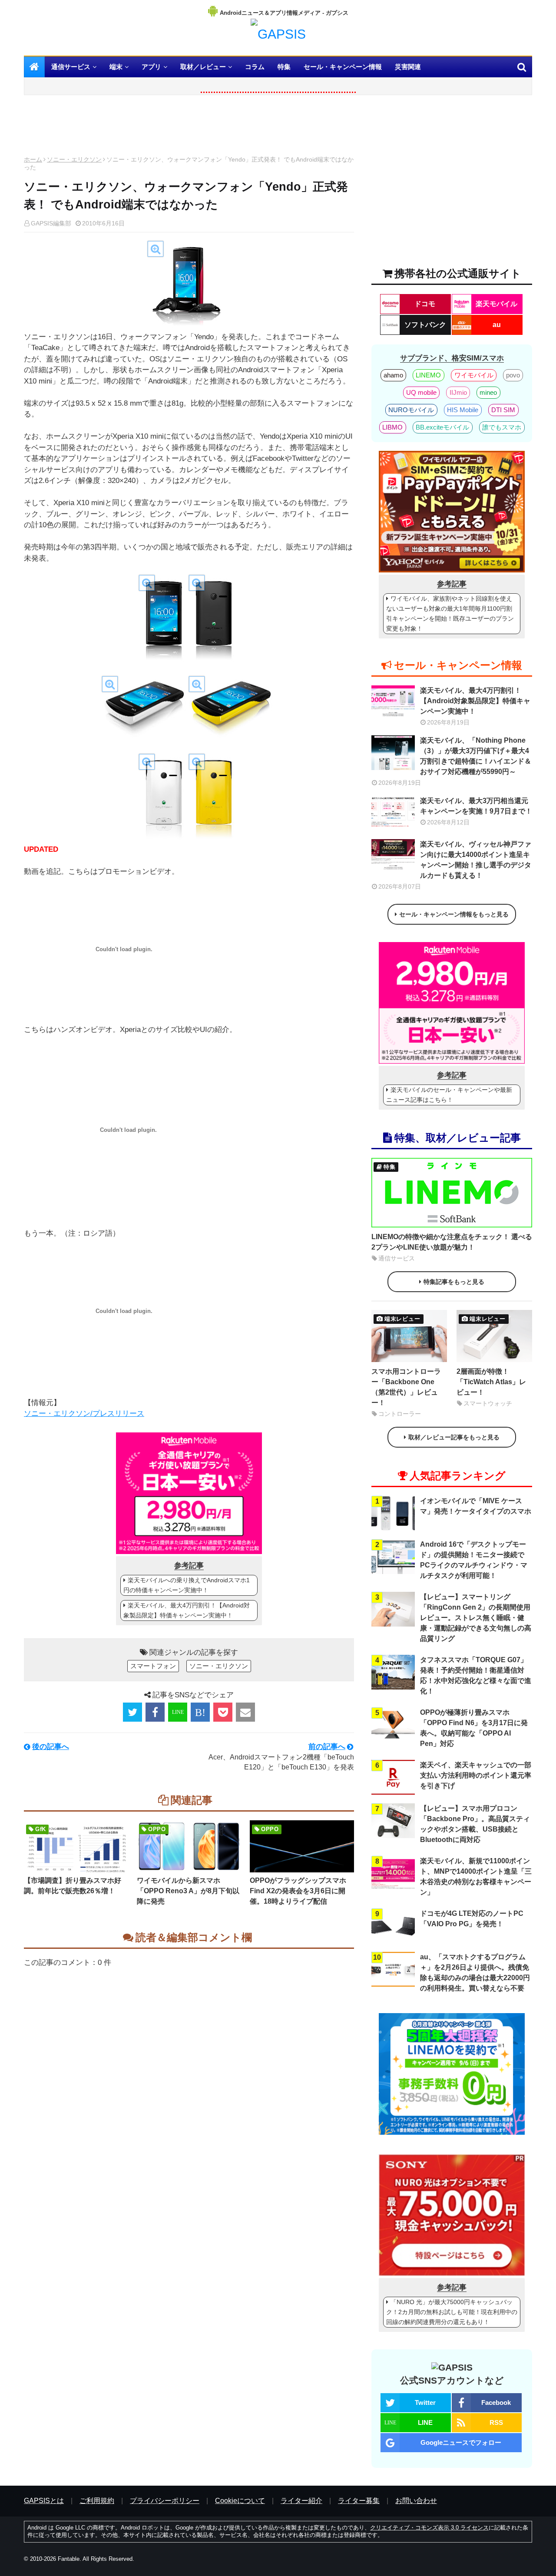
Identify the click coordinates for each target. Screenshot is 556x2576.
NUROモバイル (411, 410)
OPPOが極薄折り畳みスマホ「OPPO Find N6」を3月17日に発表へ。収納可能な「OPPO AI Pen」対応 (474, 1728)
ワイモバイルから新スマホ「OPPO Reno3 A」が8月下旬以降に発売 (188, 1891)
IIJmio (458, 392)
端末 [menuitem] (116, 67)
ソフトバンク (425, 325)
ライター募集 (359, 2501)
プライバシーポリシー (165, 2501)
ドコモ (425, 304)
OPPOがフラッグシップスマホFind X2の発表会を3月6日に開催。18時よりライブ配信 (298, 1891)
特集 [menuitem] (284, 67)
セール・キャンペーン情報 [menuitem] (343, 67)
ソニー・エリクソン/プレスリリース (84, 1414)
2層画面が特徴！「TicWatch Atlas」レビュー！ (491, 1382)
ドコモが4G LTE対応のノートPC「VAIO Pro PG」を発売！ (472, 1919)
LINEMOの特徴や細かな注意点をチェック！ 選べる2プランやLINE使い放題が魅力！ (452, 1242)
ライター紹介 (301, 2501)
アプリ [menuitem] (151, 67)
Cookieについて (240, 2501)
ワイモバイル (474, 375)
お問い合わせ (416, 2501)
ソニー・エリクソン (74, 159)
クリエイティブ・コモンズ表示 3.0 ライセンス (429, 2528)
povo (513, 375)
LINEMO (428, 375)
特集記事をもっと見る (454, 1282)
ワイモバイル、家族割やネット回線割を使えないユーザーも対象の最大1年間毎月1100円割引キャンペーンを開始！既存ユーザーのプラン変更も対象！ (450, 613)
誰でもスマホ (502, 427)
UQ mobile (421, 392)
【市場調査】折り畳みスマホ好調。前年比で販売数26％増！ (73, 1886)
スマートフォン (153, 1666)
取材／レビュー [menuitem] (203, 67)
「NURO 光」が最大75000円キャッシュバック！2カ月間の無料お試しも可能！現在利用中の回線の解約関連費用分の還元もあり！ (452, 2312)
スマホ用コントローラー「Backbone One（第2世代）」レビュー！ (406, 1387)
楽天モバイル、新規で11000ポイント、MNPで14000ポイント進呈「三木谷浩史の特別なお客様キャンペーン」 (476, 1877)
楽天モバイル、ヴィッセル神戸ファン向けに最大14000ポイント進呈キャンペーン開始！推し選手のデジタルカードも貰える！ (476, 860)
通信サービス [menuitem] (71, 67)
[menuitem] (34, 67)
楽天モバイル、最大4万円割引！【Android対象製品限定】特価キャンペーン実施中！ (187, 1610)
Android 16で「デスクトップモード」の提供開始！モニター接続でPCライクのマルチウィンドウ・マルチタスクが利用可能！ (474, 1560)
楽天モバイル (496, 304)
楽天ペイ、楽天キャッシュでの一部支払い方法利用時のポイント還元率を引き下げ (476, 1775)
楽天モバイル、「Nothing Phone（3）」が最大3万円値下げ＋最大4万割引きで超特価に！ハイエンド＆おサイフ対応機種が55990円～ (476, 756)
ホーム (33, 159)
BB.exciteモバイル (442, 427)
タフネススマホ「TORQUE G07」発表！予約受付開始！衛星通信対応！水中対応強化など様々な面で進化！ (476, 1675)
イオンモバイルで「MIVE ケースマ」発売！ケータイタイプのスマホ (476, 1506)
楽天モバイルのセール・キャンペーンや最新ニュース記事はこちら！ (449, 1095)
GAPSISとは (44, 2501)
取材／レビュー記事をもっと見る (454, 1437)
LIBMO (392, 427)
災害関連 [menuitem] (408, 67)
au (497, 325)
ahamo (393, 375)
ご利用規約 (97, 2501)
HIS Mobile (463, 410)
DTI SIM (503, 410)
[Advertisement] (189, 128)
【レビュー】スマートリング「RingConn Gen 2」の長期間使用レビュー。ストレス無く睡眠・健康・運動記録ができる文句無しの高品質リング (476, 1618)
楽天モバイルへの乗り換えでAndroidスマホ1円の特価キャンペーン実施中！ (187, 1585)
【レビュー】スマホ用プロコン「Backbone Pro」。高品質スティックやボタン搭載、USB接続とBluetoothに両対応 (475, 1824)
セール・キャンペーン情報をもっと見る (454, 914)
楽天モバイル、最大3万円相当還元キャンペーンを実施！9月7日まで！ (476, 806)
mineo (488, 392)
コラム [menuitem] (255, 67)
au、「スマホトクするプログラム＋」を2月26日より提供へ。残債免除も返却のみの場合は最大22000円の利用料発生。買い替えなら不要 (475, 1973)
